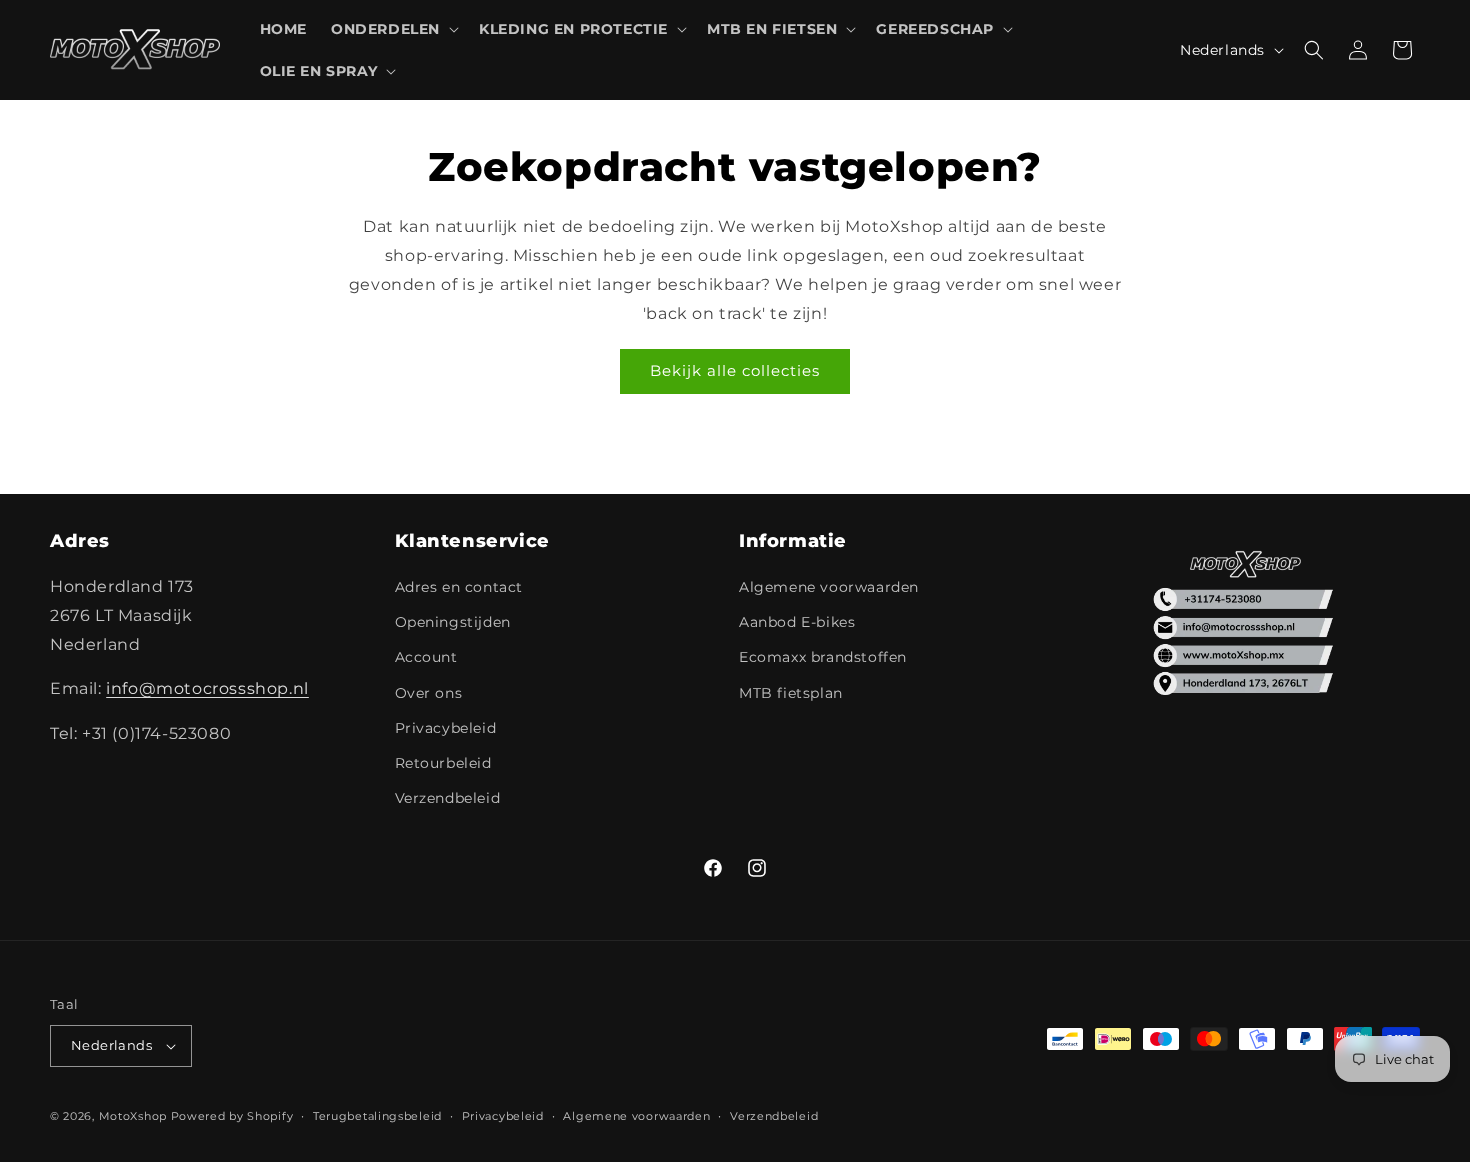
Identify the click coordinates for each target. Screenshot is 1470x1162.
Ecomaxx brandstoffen (823, 657)
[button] (393, 29)
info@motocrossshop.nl (207, 688)
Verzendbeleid (448, 798)
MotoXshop (133, 1116)
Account (426, 657)
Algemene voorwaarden (829, 587)
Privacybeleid (446, 728)
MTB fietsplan (791, 693)
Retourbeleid (443, 763)
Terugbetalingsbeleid (377, 1116)
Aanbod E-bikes (797, 622)
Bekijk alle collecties (735, 370)
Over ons (429, 693)
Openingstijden (453, 622)
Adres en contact (459, 587)
